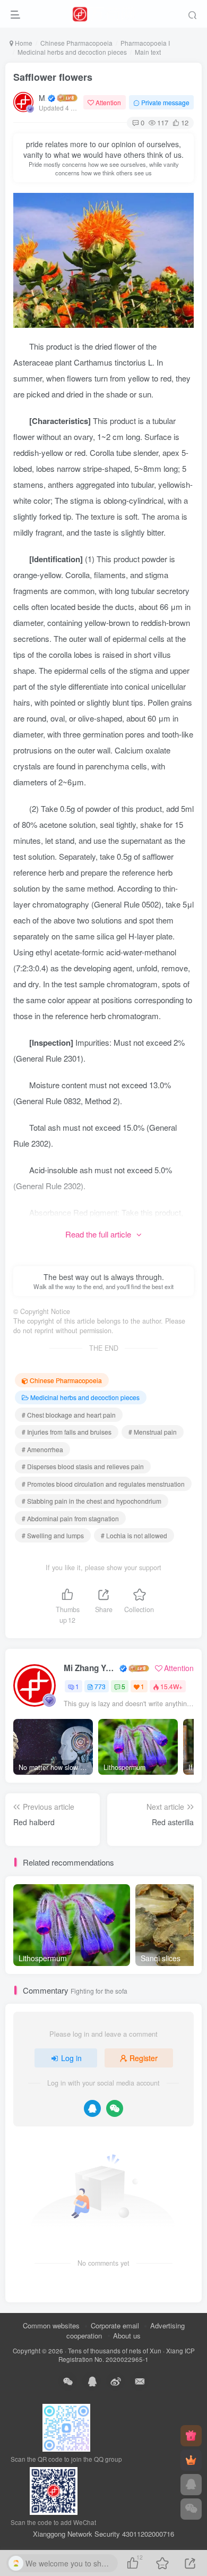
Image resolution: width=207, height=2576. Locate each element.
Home (23, 43)
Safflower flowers (53, 77)
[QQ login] (92, 2108)
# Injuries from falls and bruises (67, 1432)
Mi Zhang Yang (42, 98)
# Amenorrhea (42, 1449)
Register (144, 2058)
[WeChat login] (115, 2108)
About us (127, 2336)
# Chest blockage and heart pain (69, 1415)
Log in (71, 2058)
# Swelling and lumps (53, 1535)
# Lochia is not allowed (134, 1535)
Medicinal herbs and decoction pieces (72, 52)
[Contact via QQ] (191, 2485)
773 (100, 1686)
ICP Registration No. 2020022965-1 (127, 2355)
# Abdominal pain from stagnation (70, 1518)
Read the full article (98, 1234)
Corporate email (115, 2325)
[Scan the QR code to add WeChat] (191, 2509)
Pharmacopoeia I (145, 43)
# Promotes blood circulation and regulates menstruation (103, 1484)
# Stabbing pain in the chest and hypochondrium (92, 1501)
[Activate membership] (191, 2460)
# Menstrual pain (153, 1432)
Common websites (51, 2325)
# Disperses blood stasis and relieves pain (83, 1466)
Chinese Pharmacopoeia (76, 43)
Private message (165, 102)
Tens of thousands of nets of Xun (115, 2351)
